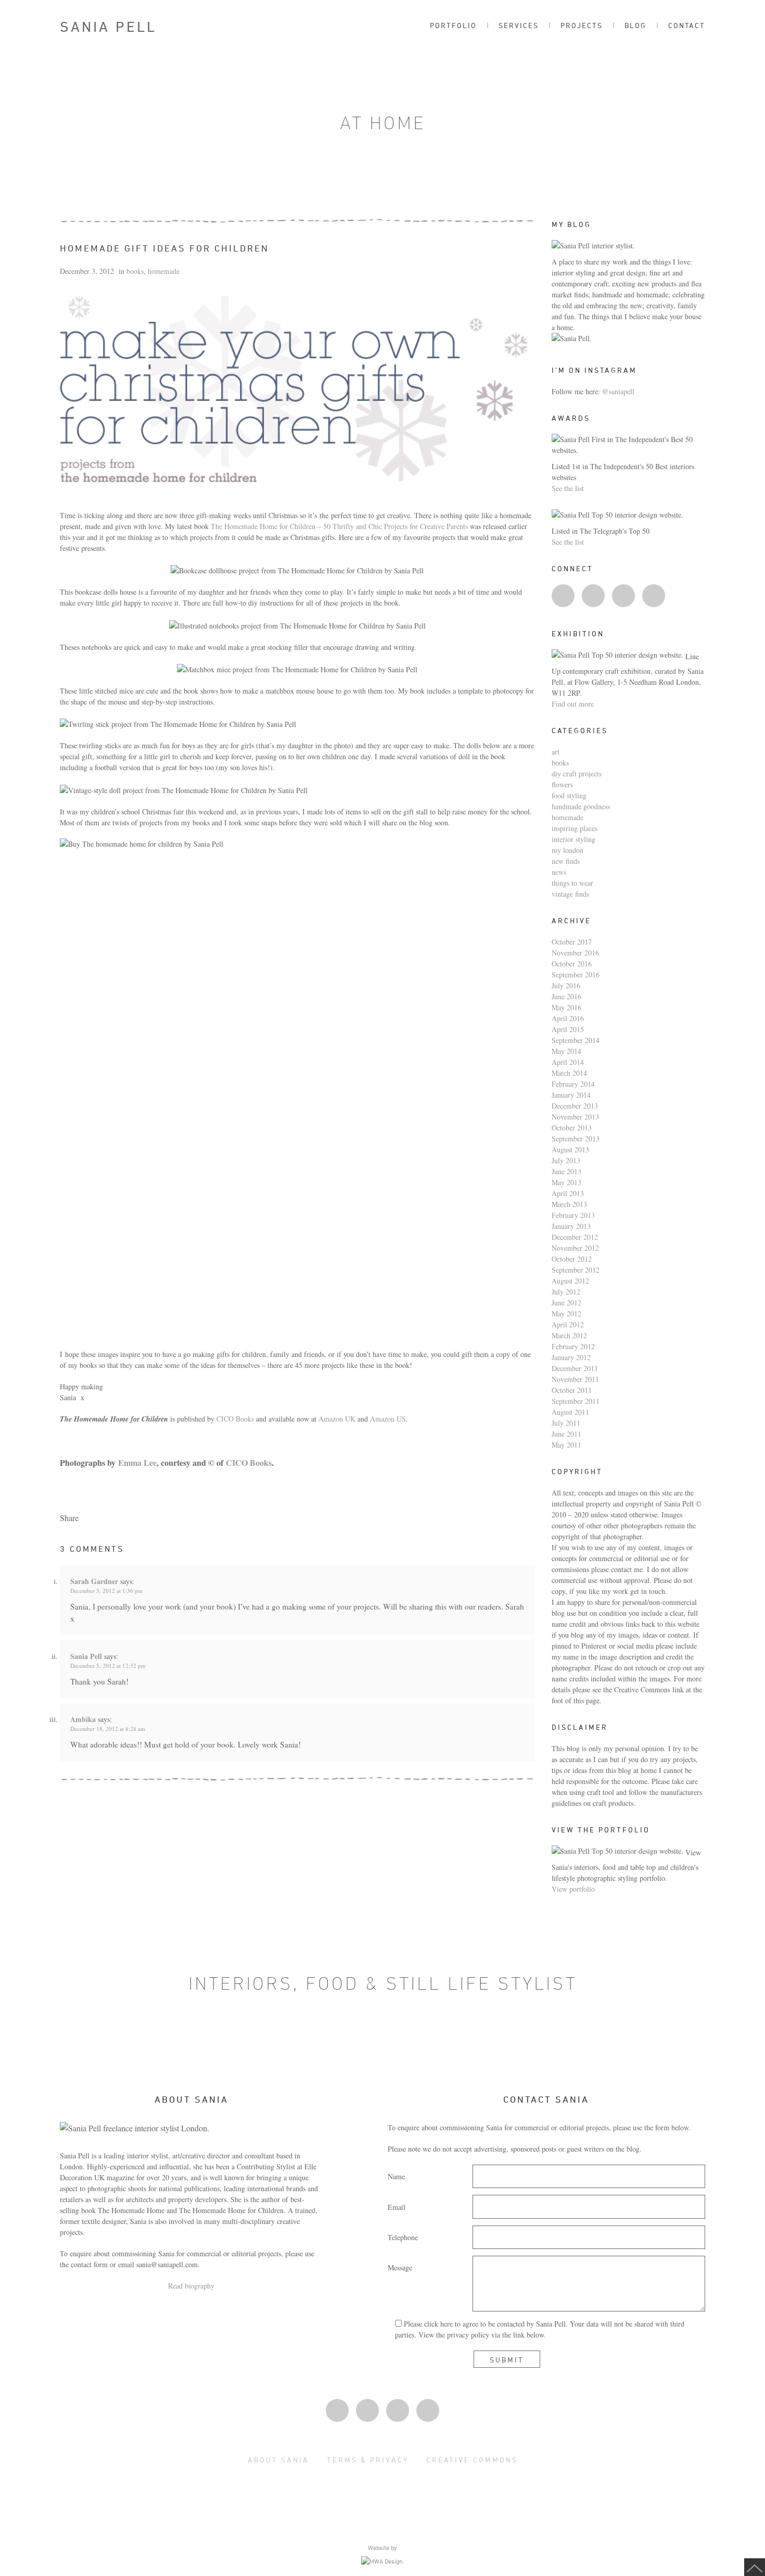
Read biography (191, 2286)
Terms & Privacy (368, 2460)
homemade (164, 271)
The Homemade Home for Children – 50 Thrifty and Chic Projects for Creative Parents (339, 526)
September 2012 (576, 1270)
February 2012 (573, 1346)
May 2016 (566, 1007)
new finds (566, 861)
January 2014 (571, 1095)
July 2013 (566, 1160)
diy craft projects (577, 774)
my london (568, 850)
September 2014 (576, 1040)
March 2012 (569, 1335)
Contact (687, 25)
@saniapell (618, 391)
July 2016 (566, 985)
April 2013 (568, 1193)
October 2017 (572, 942)
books (135, 271)
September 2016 (576, 975)
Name (396, 2176)
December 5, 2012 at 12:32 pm (108, 1666)
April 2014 (568, 1062)
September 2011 (576, 1401)
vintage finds (570, 894)
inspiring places (575, 828)
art (556, 752)
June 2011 (566, 1434)
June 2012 (566, 1303)
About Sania (278, 2460)
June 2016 (566, 996)
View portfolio (573, 1889)
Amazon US (388, 1419)
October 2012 (572, 1259)
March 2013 (569, 1204)
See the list (568, 488)
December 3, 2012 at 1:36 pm (106, 1591)
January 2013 (571, 1226)
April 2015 (568, 1029)
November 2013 (575, 1117)
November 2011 (575, 1379)
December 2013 (575, 1106)
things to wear (572, 883)
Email (397, 2207)
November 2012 (575, 1248)
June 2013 (566, 1171)
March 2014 (569, 1073)
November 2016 (575, 953)
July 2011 (566, 1423)
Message (400, 2267)
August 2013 (570, 1149)
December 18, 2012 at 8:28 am (108, 1729)
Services (519, 25)
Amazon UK (337, 1419)
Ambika (83, 1719)
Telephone (403, 2237)
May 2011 (566, 1445)
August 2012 (570, 1281)
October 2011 (572, 1390)
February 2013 (573, 1215)
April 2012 (568, 1324)
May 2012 (566, 1314)
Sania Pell (108, 27)
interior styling (573, 839)
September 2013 (576, 1139)
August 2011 (570, 1412)
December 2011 (575, 1368)
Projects (582, 25)
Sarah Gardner (94, 1581)
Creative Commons (472, 2460)
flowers (562, 784)
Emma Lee (137, 1462)
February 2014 (573, 1084)
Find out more (573, 704)
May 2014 (566, 1051)
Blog (635, 25)
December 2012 (575, 1237)
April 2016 (568, 1018)
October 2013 (572, 1128)
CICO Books (235, 1419)
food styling (569, 795)
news (559, 872)
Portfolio (453, 25)
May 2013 (566, 1182)
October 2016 (572, 964)
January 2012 (571, 1357)
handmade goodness (581, 806)
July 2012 (566, 1292)
